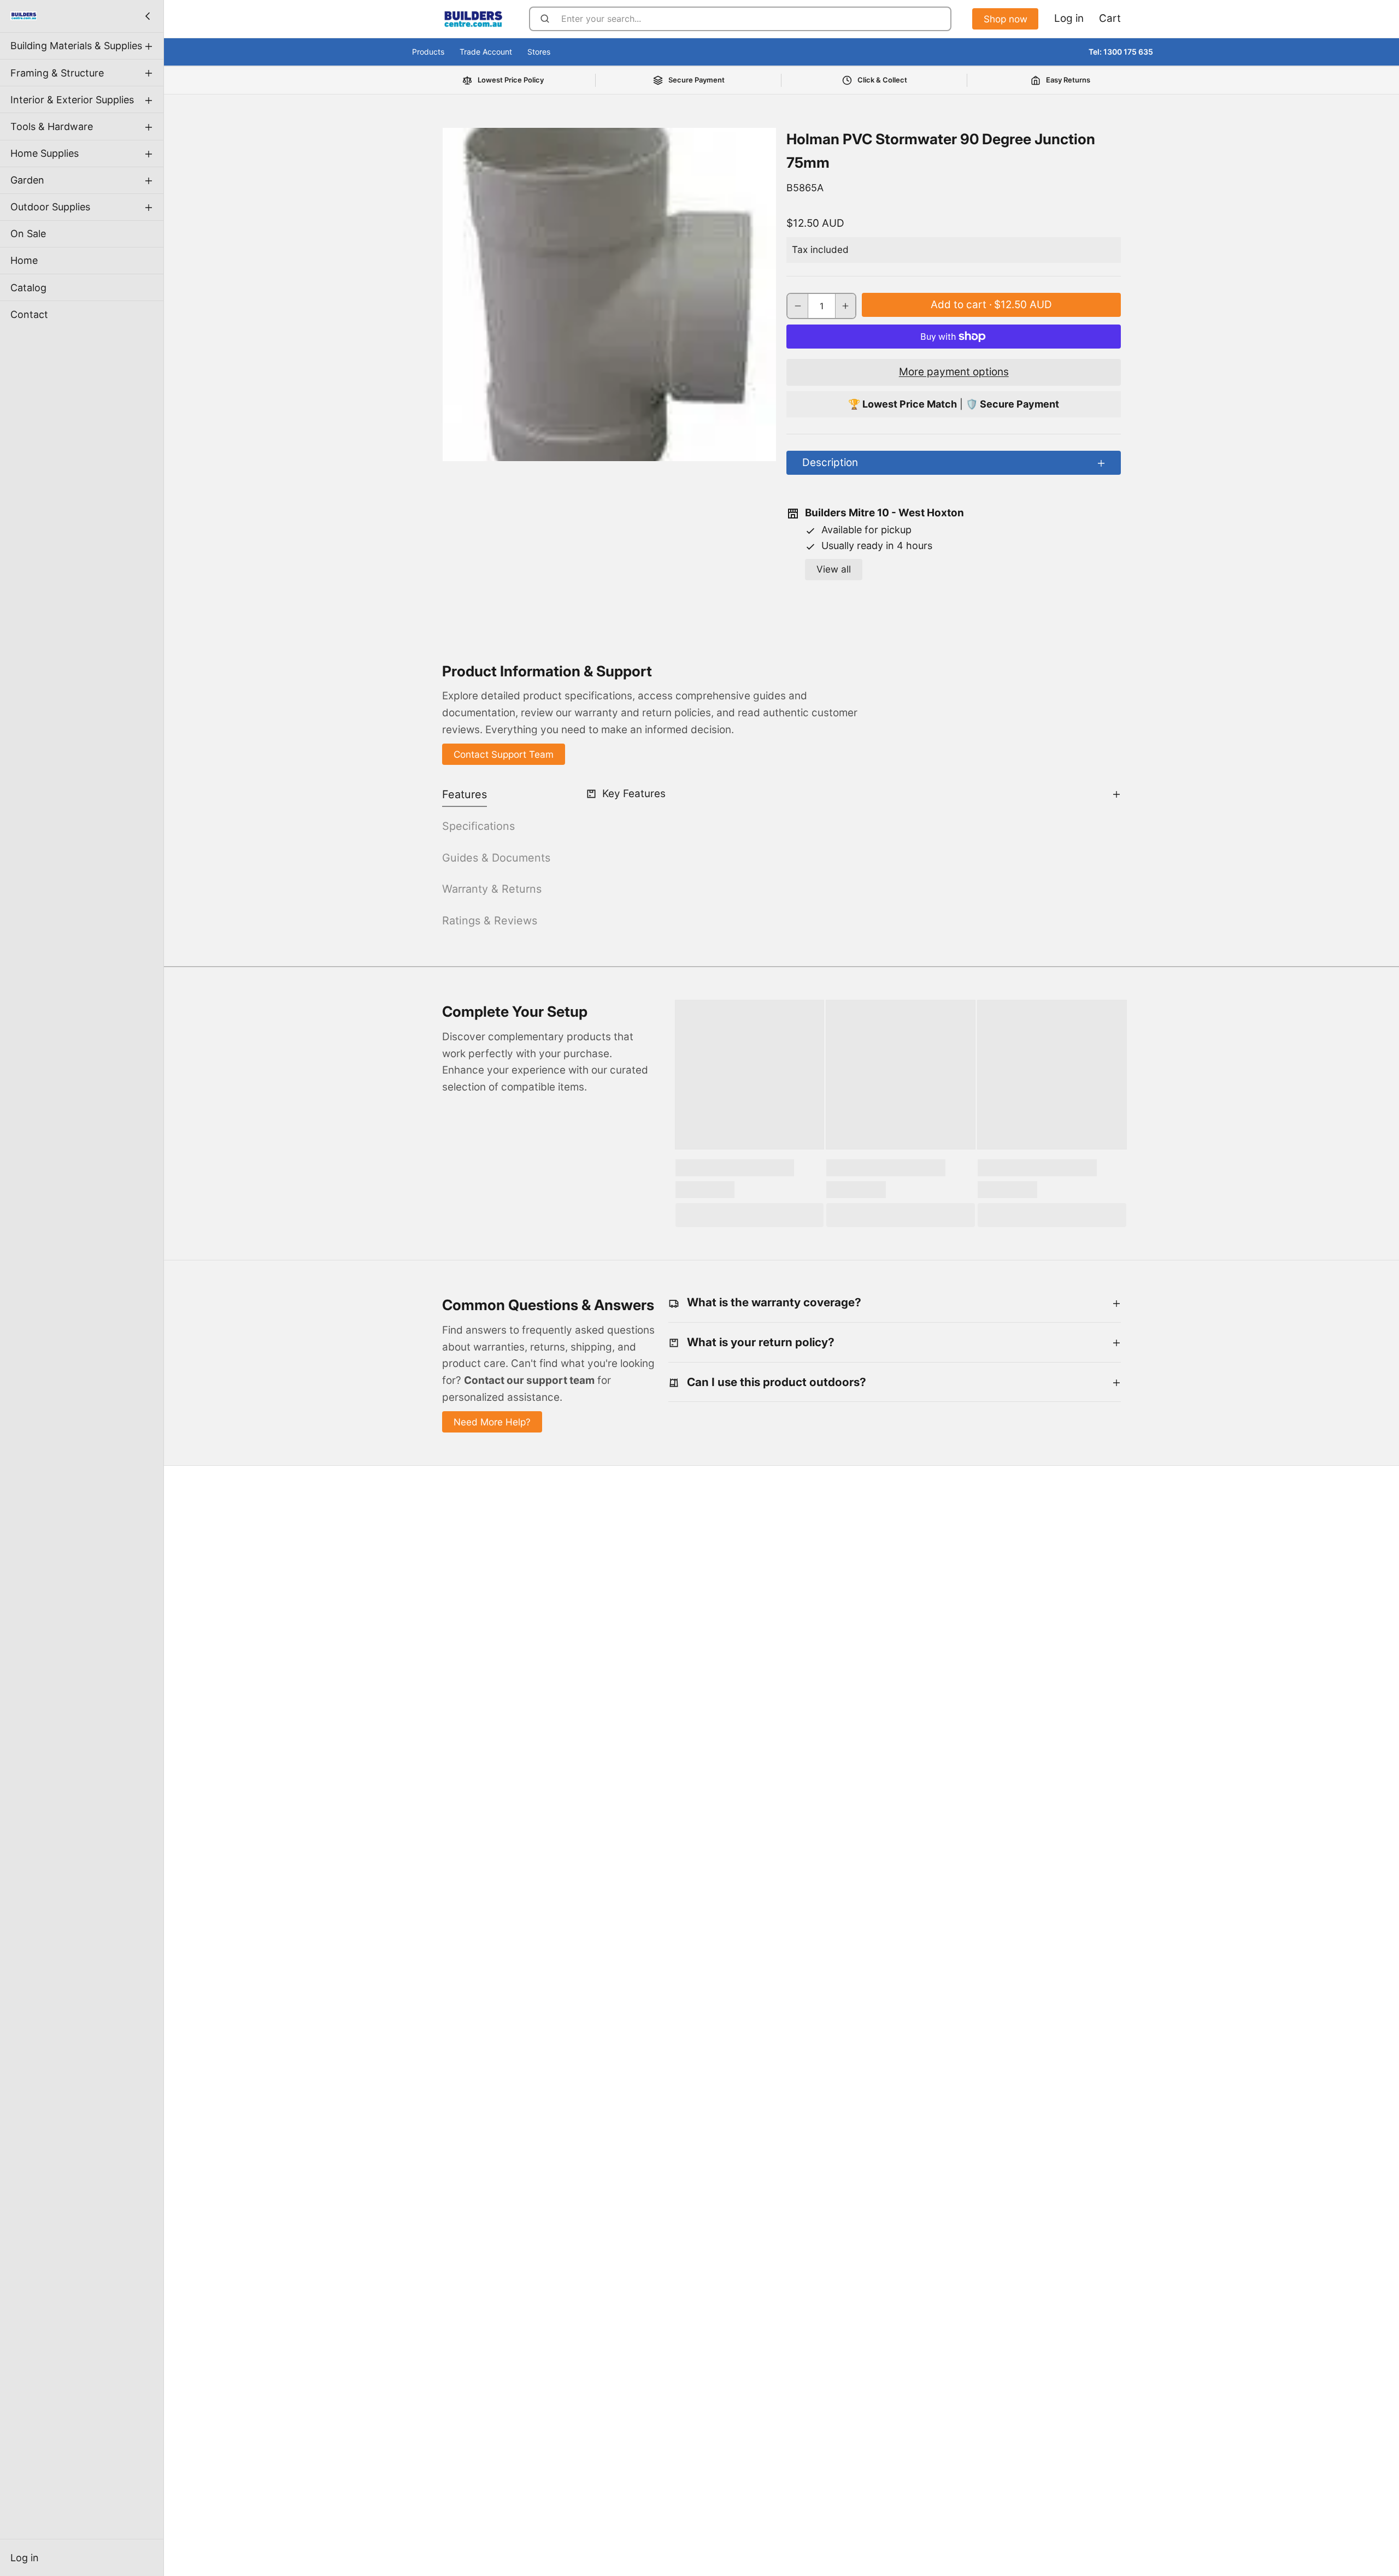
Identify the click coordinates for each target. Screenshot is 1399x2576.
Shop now (1006, 19)
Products (428, 52)
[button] (991, 305)
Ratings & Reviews (490, 921)
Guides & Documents (496, 858)
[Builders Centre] (23, 16)
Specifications (478, 826)
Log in (25, 2558)
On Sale (28, 234)
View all (834, 569)
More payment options (954, 372)
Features (465, 794)
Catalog (28, 287)
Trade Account (486, 52)
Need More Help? (492, 1422)
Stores (539, 52)
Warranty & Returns (492, 889)
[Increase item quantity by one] (846, 306)
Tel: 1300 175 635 (1121, 52)
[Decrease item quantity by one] (798, 306)
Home (24, 260)
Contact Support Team (504, 754)
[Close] (148, 16)
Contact (29, 314)
